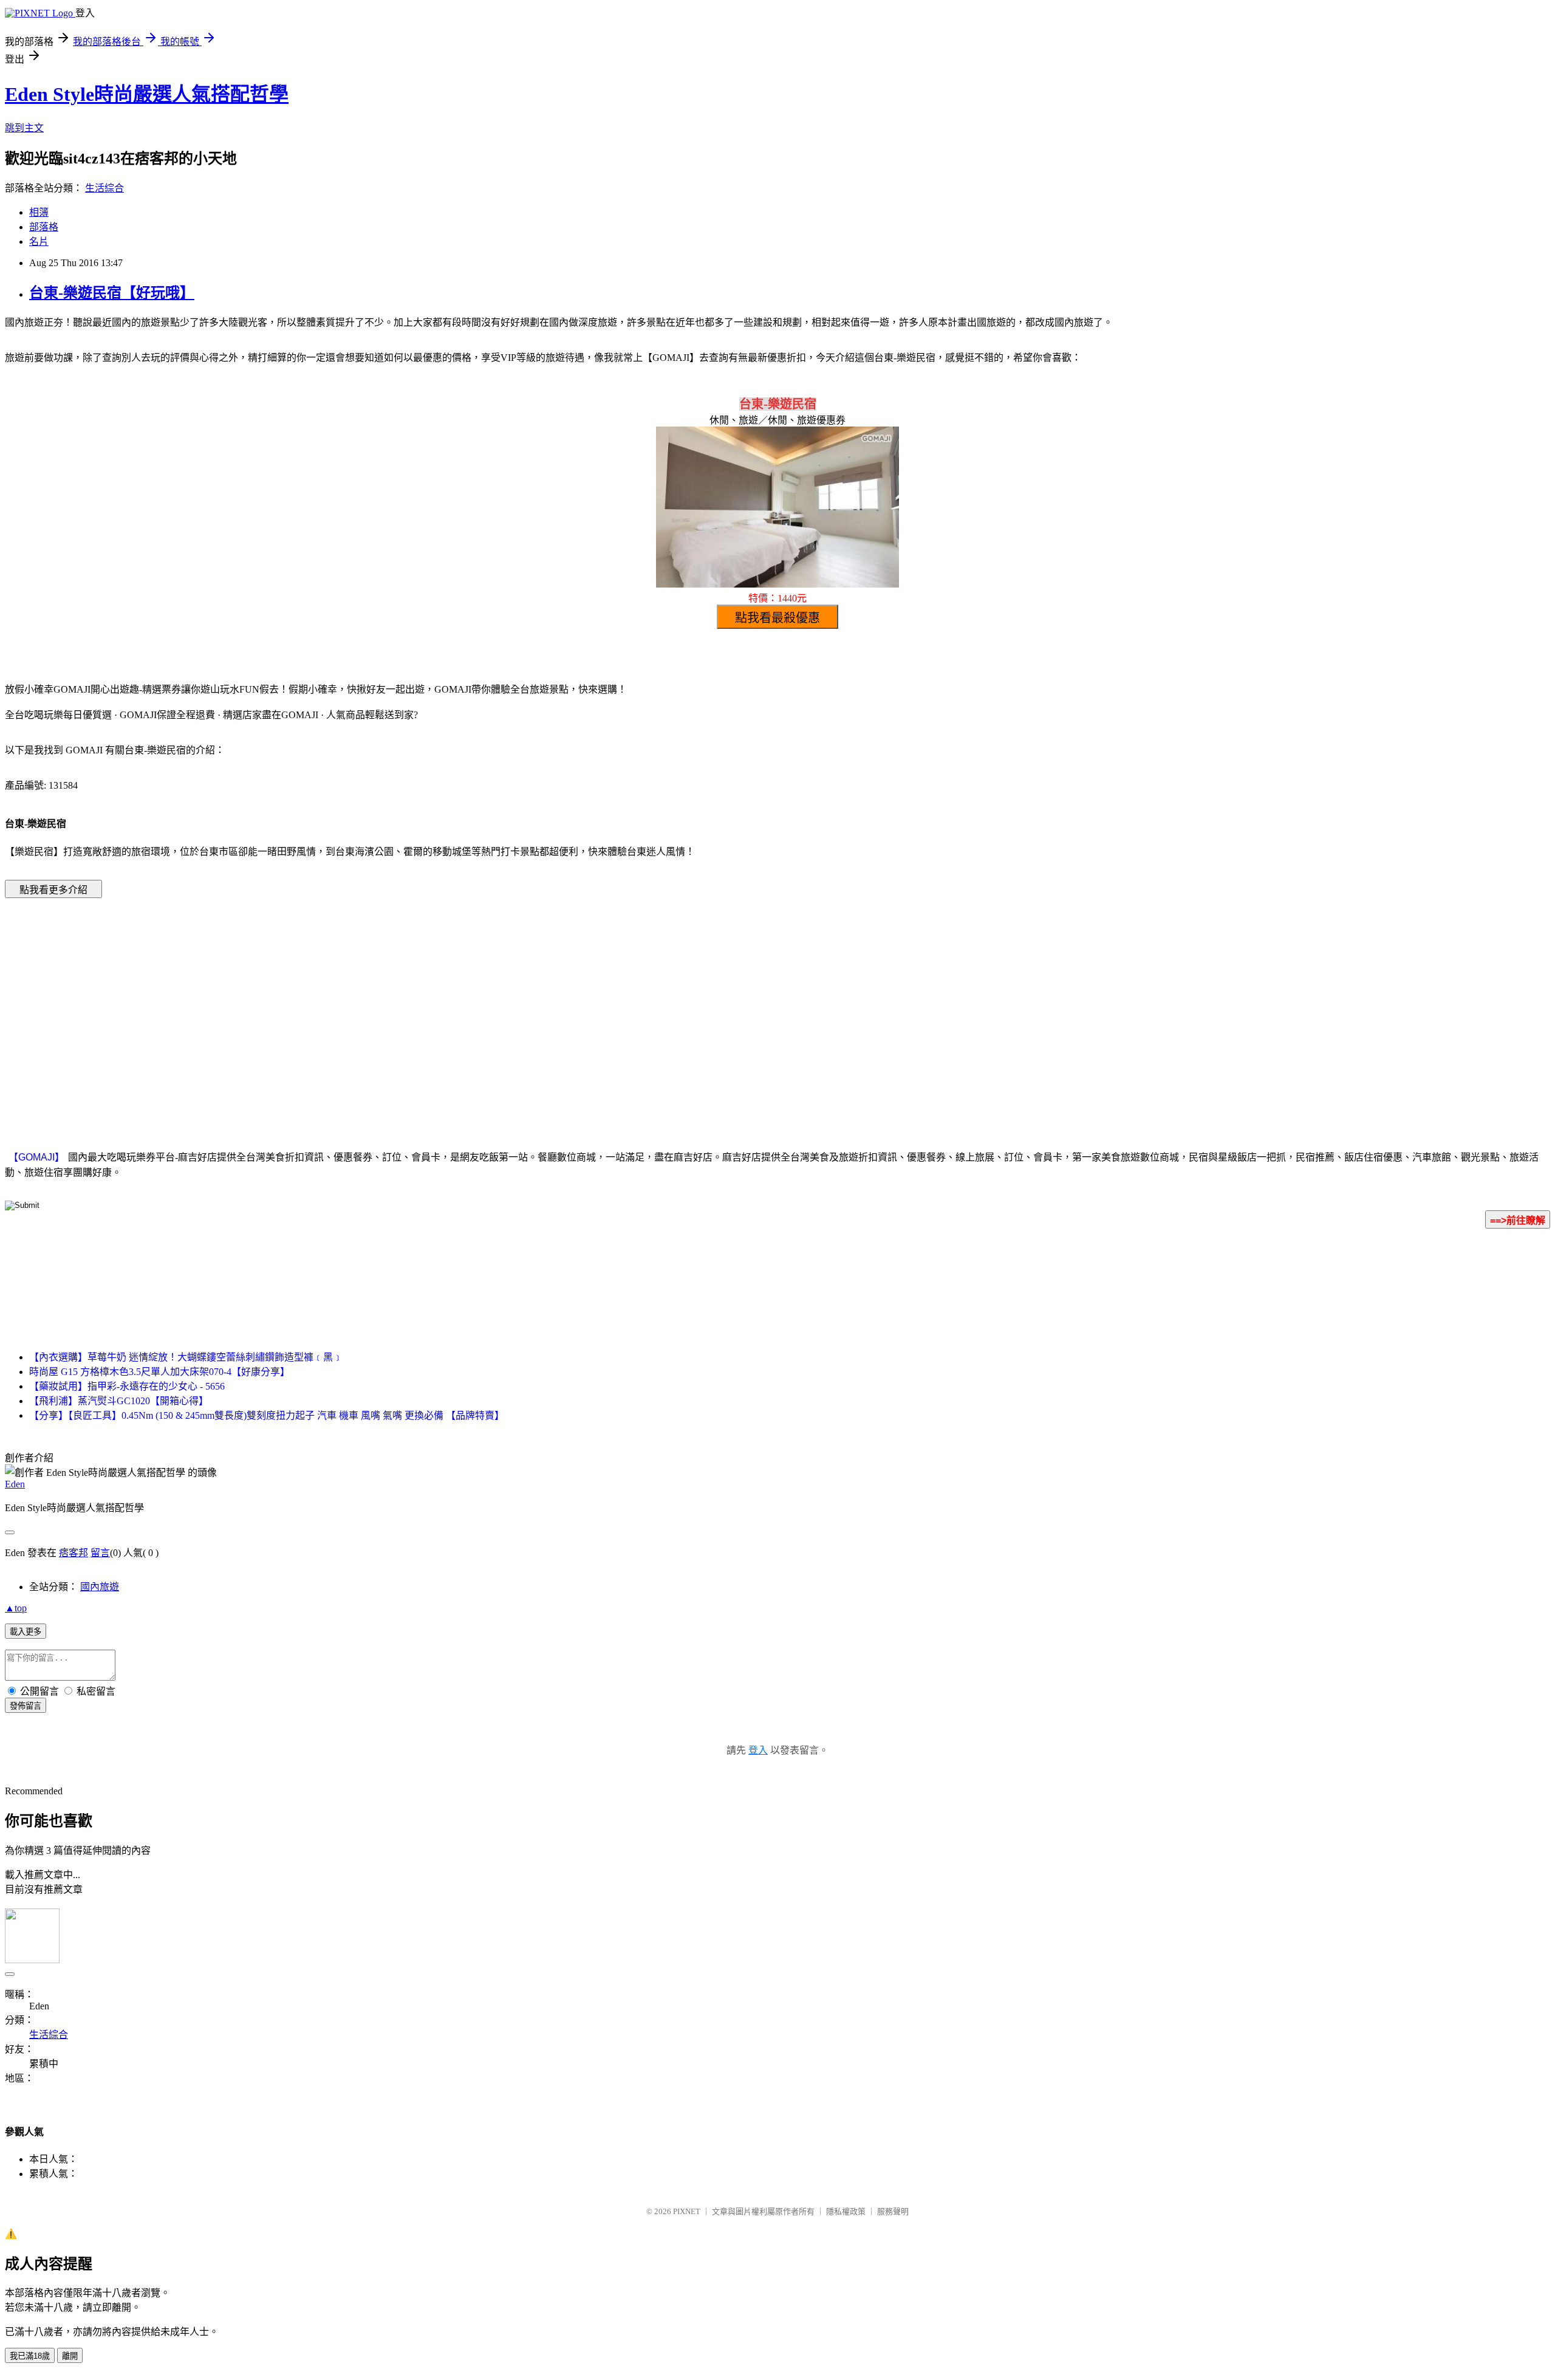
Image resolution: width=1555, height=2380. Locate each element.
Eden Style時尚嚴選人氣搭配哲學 (147, 94)
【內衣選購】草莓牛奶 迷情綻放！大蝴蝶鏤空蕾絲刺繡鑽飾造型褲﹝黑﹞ (186, 1357)
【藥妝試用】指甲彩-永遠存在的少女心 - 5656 (127, 1386)
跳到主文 (24, 128)
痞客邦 (73, 1553)
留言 (100, 1553)
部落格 (44, 227)
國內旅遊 (100, 1587)
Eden (15, 1484)
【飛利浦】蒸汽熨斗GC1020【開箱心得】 (119, 1401)
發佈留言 (26, 1706)
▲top (16, 1608)
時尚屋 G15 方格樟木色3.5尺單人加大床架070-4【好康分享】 (159, 1372)
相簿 (39, 212)
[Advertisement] (674, 1006)
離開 (70, 2356)
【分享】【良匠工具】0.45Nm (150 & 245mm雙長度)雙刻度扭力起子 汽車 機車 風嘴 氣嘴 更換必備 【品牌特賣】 (267, 1415)
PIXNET (687, 2211)
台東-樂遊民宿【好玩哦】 (112, 293)
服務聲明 (893, 2211)
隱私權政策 (846, 2211)
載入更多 (26, 1632)
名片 (39, 242)
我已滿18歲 (30, 2356)
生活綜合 (104, 188)
